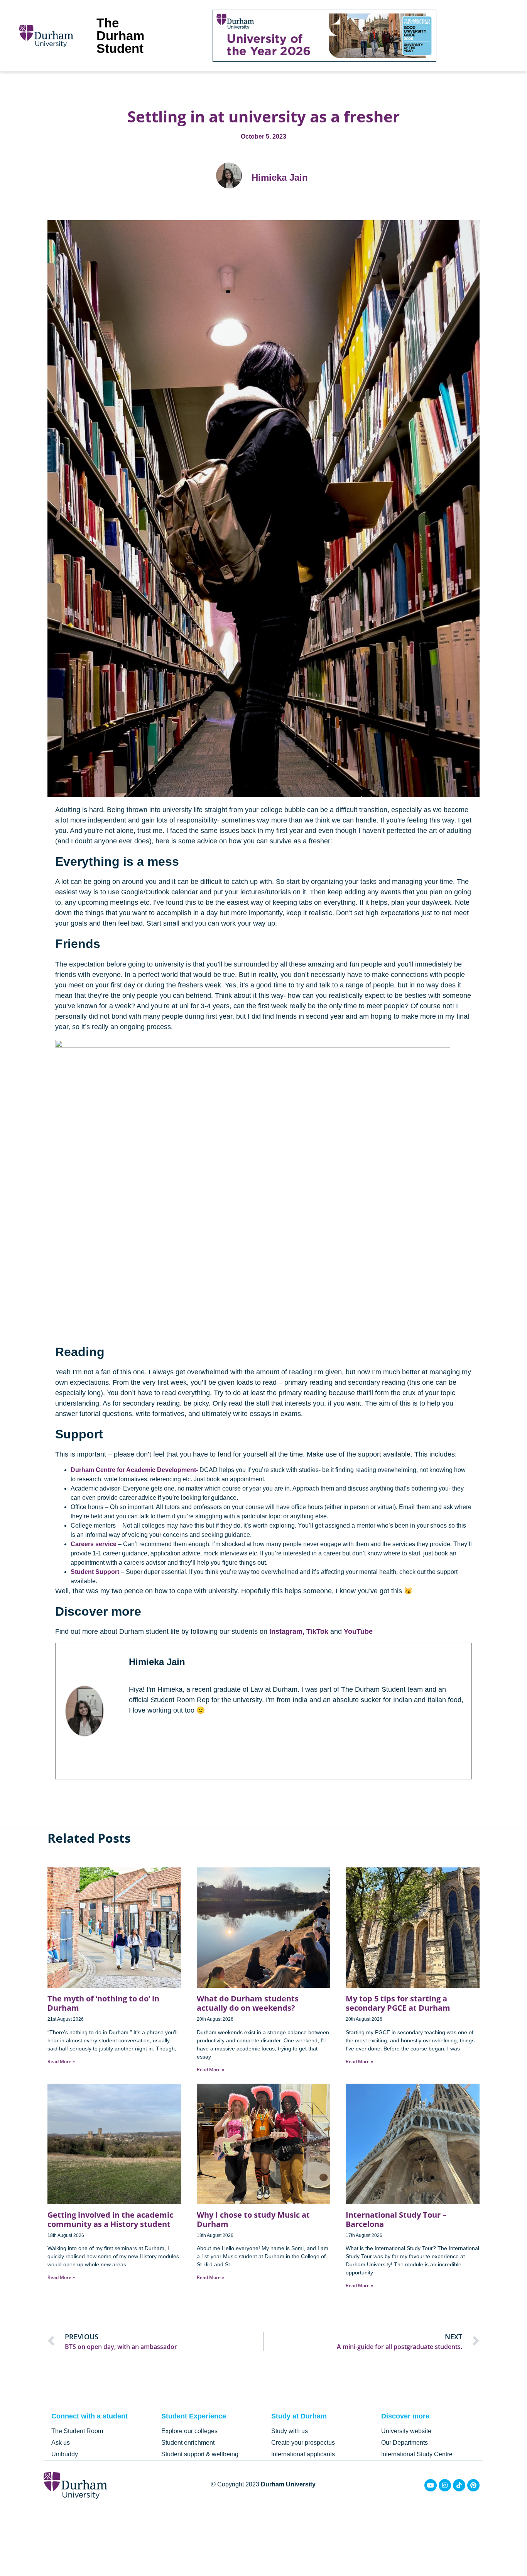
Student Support (95, 1572)
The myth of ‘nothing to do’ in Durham (103, 2003)
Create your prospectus (303, 2443)
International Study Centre (417, 2454)
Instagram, (287, 1631)
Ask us (61, 2443)
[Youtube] (431, 2485)
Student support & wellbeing (200, 2454)
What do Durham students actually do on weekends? (248, 2003)
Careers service (94, 1544)
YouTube (358, 1631)
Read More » (61, 2061)
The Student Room (77, 2431)
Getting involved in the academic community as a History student (110, 2219)
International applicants (303, 2454)
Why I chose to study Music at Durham (253, 2219)
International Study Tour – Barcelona (396, 2219)
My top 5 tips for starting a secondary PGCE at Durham (398, 2003)
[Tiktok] (459, 2485)
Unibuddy (65, 2454)
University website (406, 2431)
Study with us (290, 2431)
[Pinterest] (473, 2485)
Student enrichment (188, 2443)
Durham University (288, 2484)
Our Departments (405, 2443)
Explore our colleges (189, 2431)
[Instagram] (445, 2485)
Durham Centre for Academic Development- (134, 1470)
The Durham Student (120, 36)
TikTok (317, 1631)
